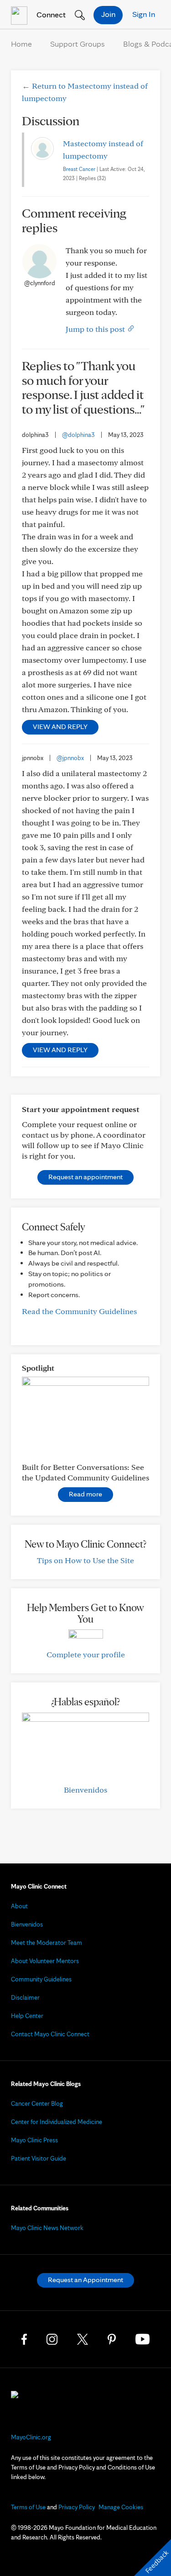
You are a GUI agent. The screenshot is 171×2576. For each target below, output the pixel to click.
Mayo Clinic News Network (47, 2228)
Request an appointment (85, 1177)
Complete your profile (86, 1654)
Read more (85, 1494)
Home (21, 44)
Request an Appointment (85, 2280)
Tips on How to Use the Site (85, 1560)
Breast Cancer (79, 169)
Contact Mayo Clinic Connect (50, 2034)
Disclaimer (25, 1997)
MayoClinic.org (31, 2437)
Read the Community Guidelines (79, 1311)
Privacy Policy (77, 2507)
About (19, 1906)
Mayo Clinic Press (34, 2140)
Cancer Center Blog (37, 2103)
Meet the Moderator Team (47, 1943)
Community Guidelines (41, 1979)
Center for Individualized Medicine (57, 2122)
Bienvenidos (85, 1790)
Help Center (27, 2016)
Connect (50, 14)
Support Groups (78, 44)
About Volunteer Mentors (45, 1961)
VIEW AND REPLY (60, 726)
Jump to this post (96, 329)
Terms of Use (28, 2507)
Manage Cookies (121, 2507)
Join (108, 14)
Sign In (144, 14)
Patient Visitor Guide (39, 2158)
